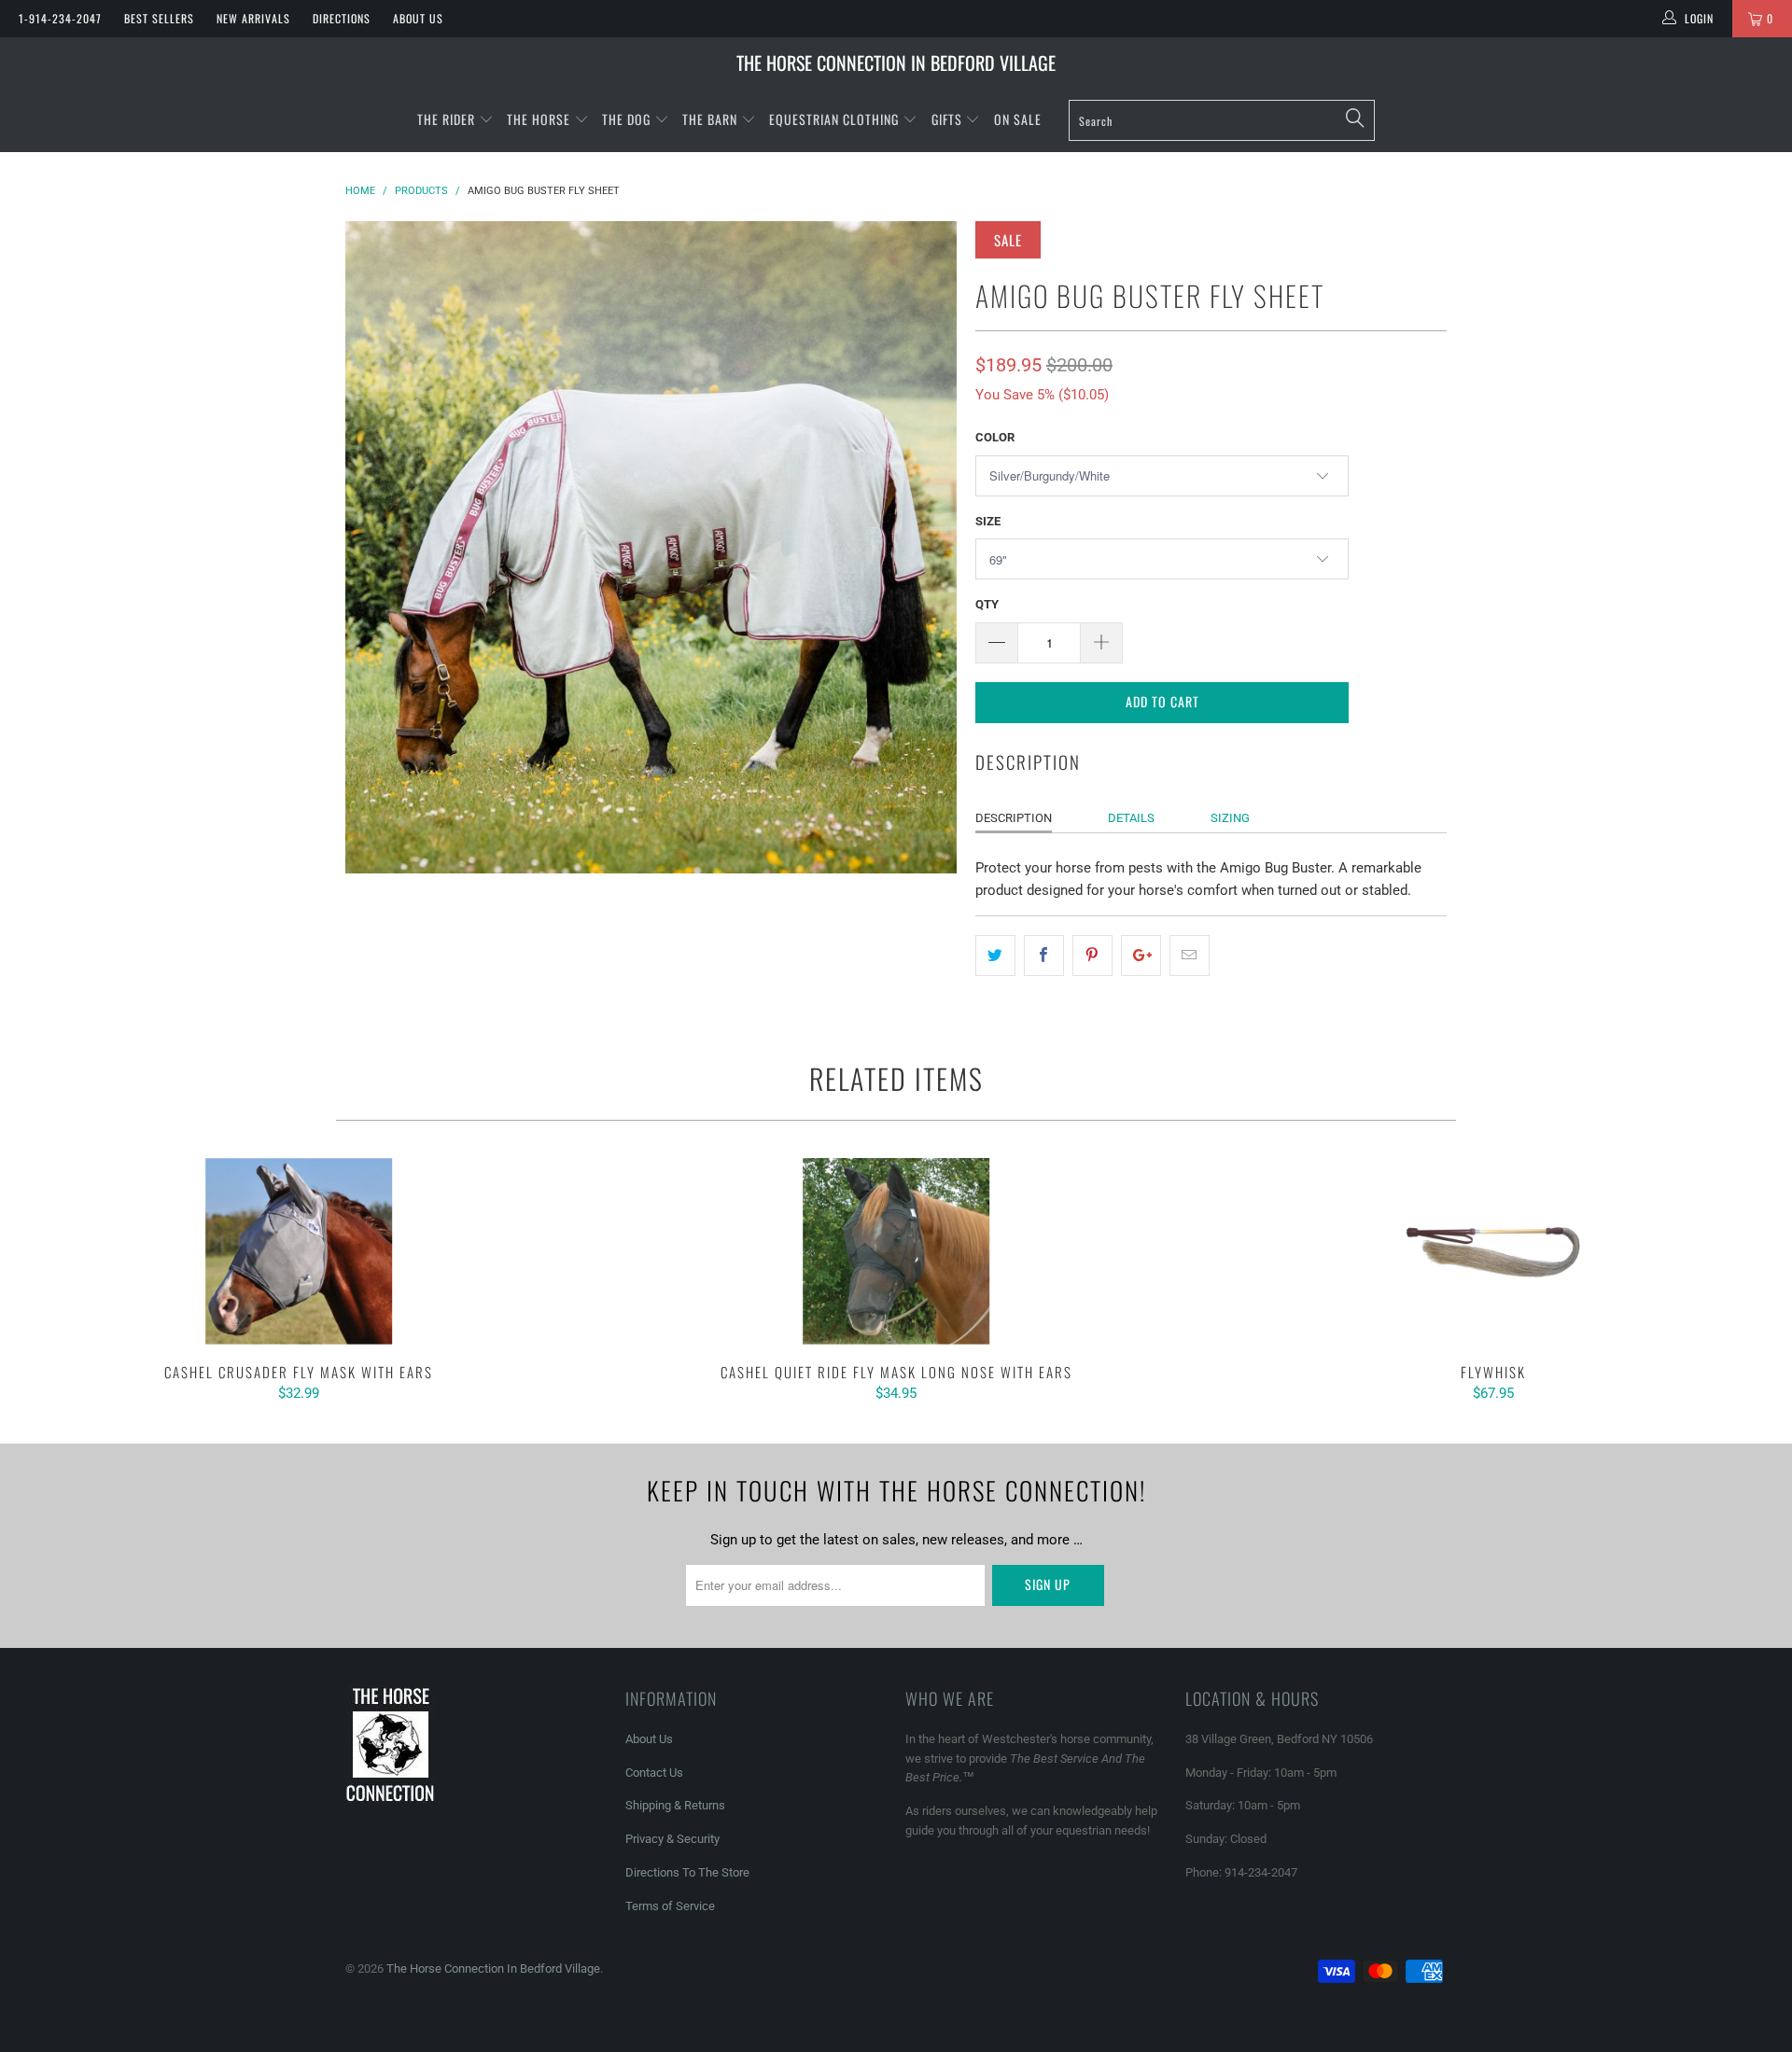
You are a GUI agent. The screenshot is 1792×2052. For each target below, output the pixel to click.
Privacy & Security (672, 1839)
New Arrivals (253, 18)
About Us (418, 18)
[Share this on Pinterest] (1092, 956)
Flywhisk (1493, 1251)
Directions (342, 18)
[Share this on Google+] (1141, 956)
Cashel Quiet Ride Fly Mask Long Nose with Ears (896, 1251)
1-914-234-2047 (60, 18)
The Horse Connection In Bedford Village (896, 63)
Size (988, 521)
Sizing (1230, 818)
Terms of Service (670, 1906)
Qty (987, 604)
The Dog (628, 119)
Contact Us (654, 1773)
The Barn (710, 119)
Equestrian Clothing (836, 119)
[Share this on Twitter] (995, 956)
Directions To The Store (687, 1872)
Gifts (949, 119)
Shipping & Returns (675, 1805)
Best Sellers (159, 18)
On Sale (1018, 119)
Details (1131, 818)
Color (995, 437)
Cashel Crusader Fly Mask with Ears (299, 1251)
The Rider (446, 119)
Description (1014, 818)
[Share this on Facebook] (1044, 956)
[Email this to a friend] (1190, 956)
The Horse (539, 119)
